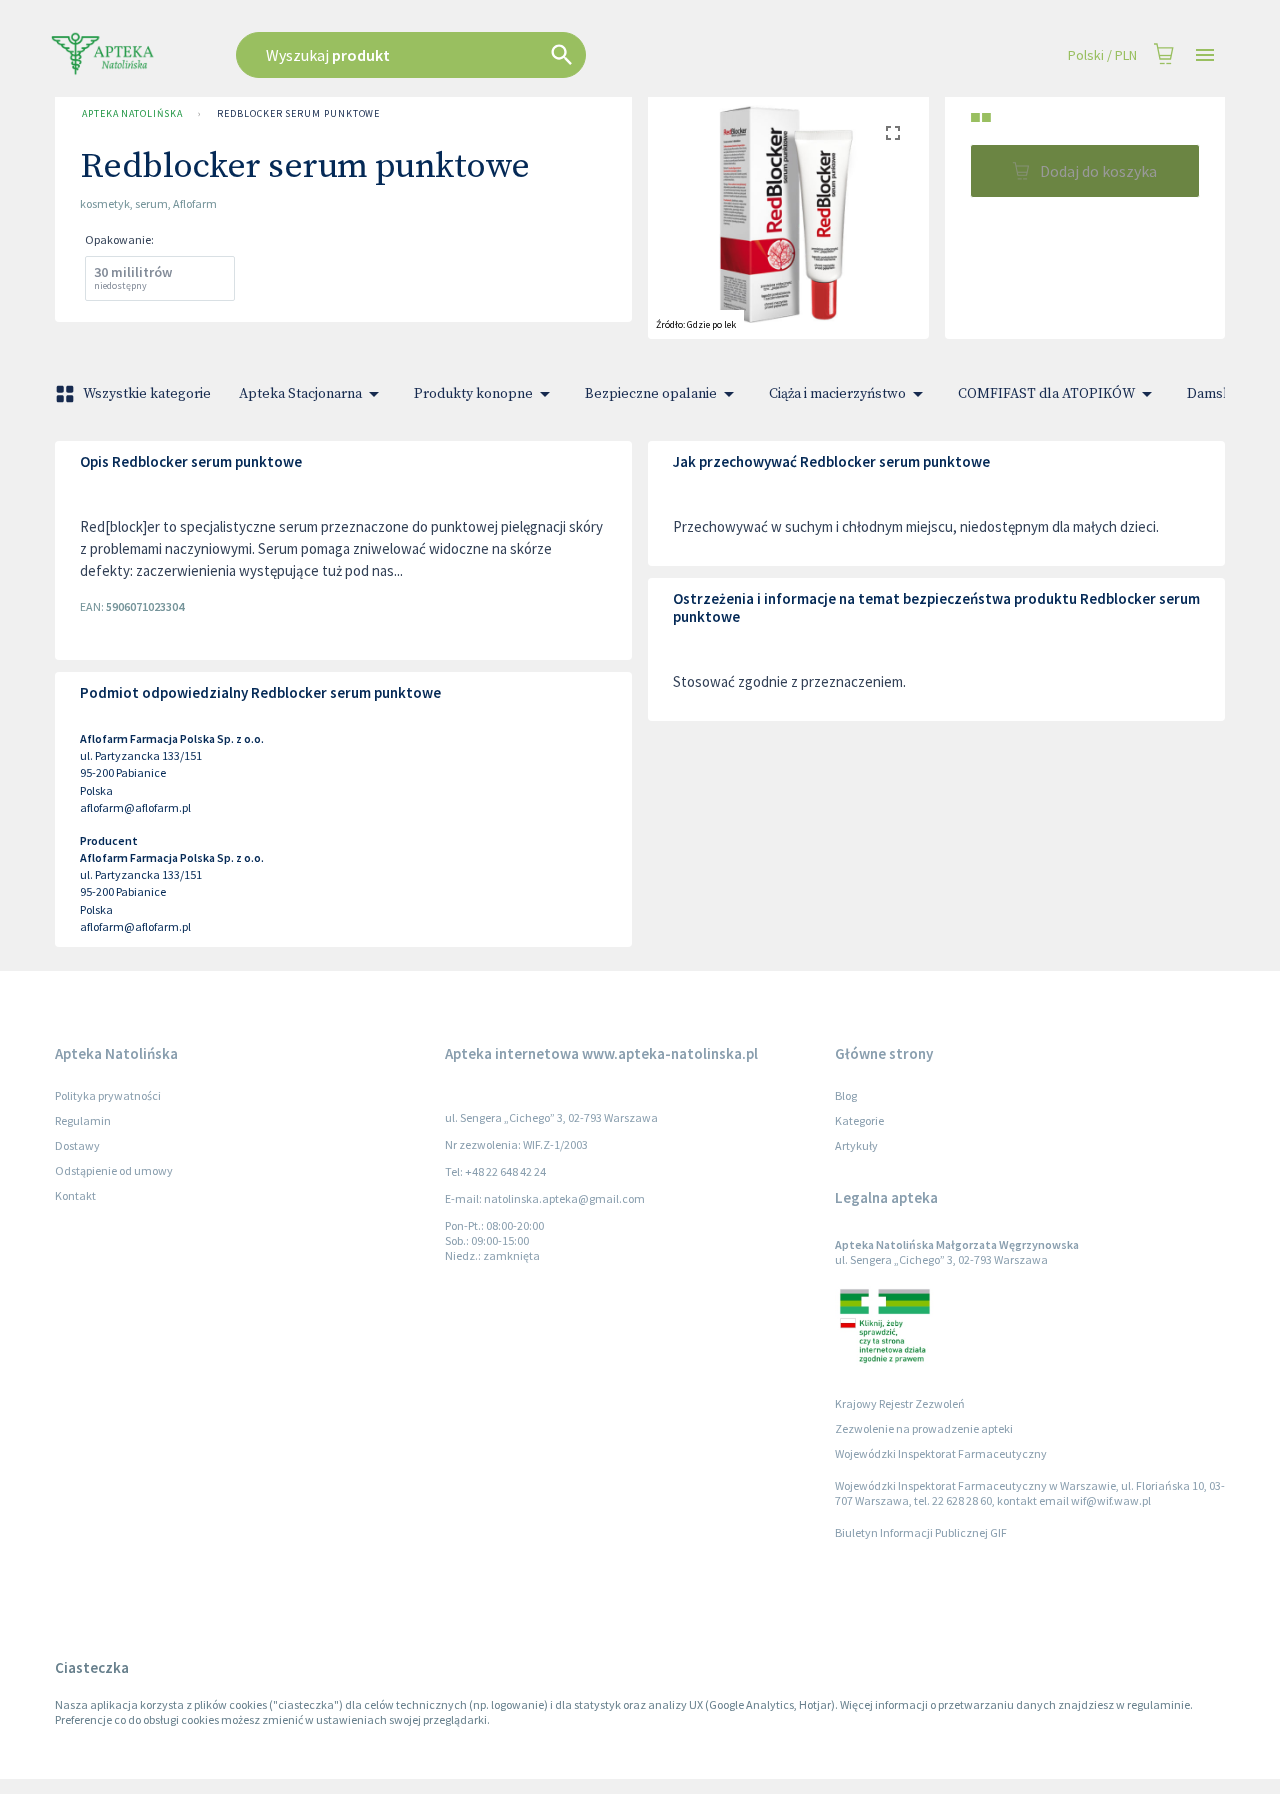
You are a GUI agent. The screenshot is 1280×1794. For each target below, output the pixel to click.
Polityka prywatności (108, 1095)
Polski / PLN (1102, 55)
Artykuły (856, 1145)
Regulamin (83, 1120)
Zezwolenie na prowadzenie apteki (924, 1428)
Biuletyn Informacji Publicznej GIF (921, 1532)
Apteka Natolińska (132, 113)
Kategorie (859, 1120)
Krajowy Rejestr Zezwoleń (900, 1403)
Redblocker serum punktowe (298, 113)
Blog (846, 1095)
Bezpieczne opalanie (651, 394)
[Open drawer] (1205, 55)
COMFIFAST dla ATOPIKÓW (1046, 394)
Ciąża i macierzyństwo (837, 394)
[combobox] (512, 55)
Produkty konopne (473, 394)
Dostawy (77, 1145)
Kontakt (75, 1195)
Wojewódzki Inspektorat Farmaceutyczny (941, 1453)
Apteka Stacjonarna (300, 394)
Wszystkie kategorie (147, 394)
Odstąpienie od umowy (114, 1170)
